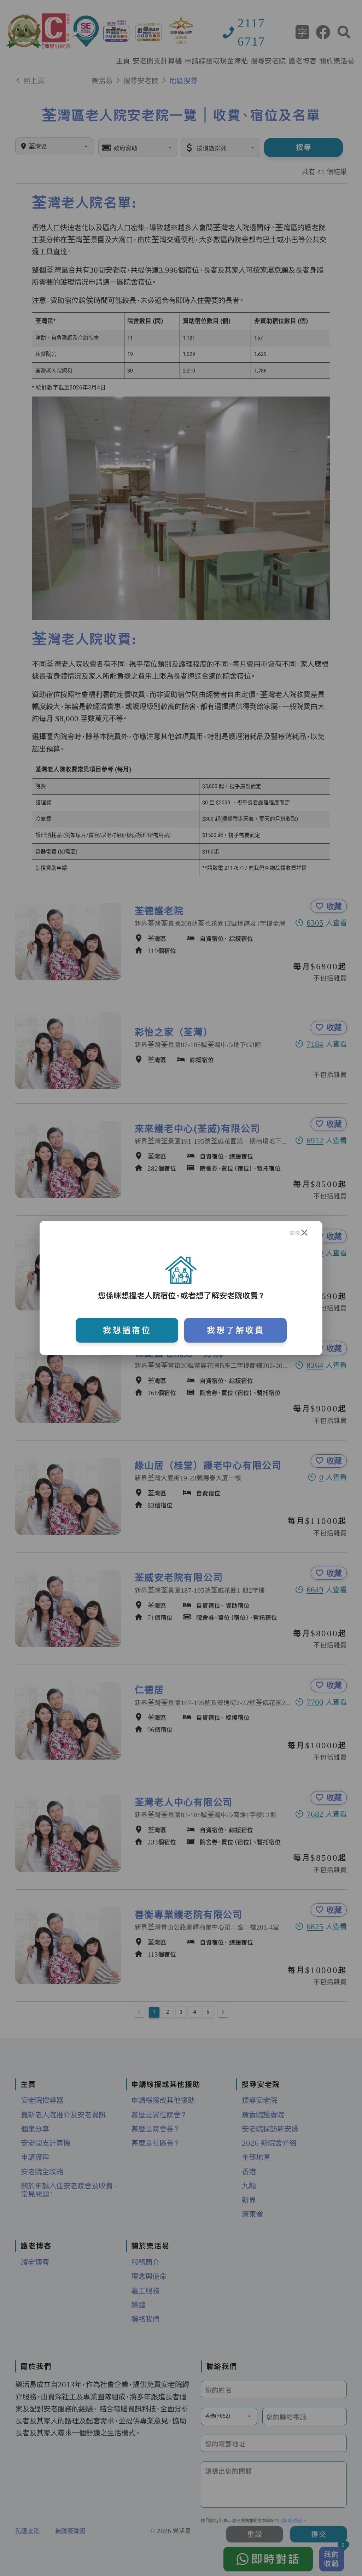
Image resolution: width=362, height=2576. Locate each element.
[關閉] (305, 1233)
